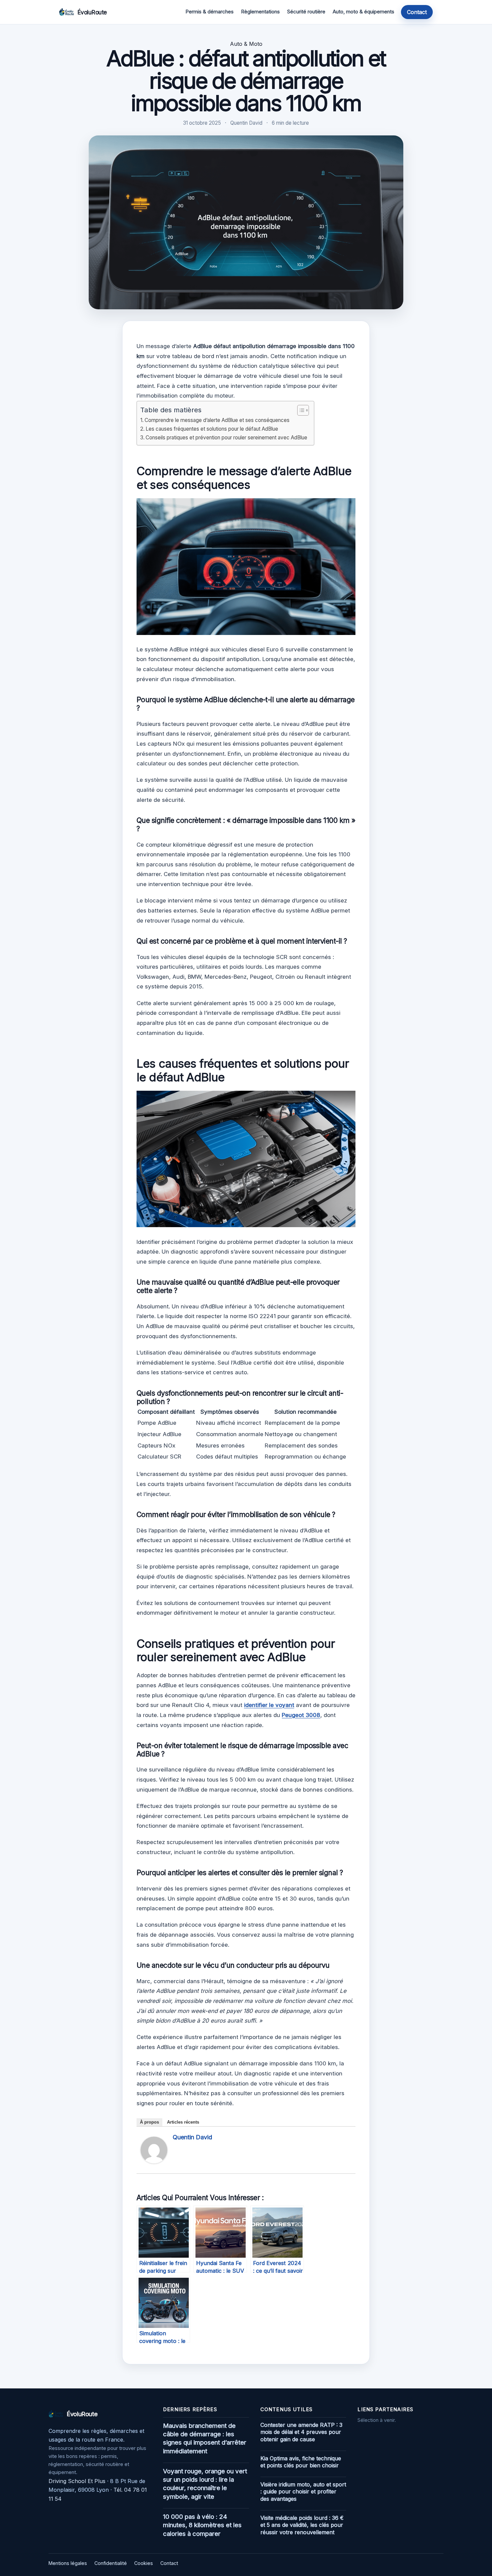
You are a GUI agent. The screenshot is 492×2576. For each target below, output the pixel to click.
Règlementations (260, 12)
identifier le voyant (269, 1705)
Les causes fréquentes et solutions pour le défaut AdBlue (212, 429)
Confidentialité (111, 2563)
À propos (149, 2122)
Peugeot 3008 (301, 1715)
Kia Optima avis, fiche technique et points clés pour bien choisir (301, 2462)
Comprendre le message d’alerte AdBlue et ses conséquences (217, 420)
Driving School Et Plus (77, 2481)
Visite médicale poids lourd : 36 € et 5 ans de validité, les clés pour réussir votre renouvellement (302, 2525)
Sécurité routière (306, 12)
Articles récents (183, 2122)
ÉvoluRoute (92, 12)
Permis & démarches (210, 12)
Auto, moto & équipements (363, 12)
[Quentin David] (154, 2161)
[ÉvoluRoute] (67, 12)
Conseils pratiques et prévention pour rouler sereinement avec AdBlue (226, 438)
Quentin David (192, 2137)
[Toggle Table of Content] (300, 410)
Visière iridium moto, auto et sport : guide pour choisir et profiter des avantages (303, 2492)
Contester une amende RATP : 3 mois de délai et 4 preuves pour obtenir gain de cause (301, 2432)
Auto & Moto (246, 44)
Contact (417, 12)
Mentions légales (68, 2563)
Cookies (144, 2563)
